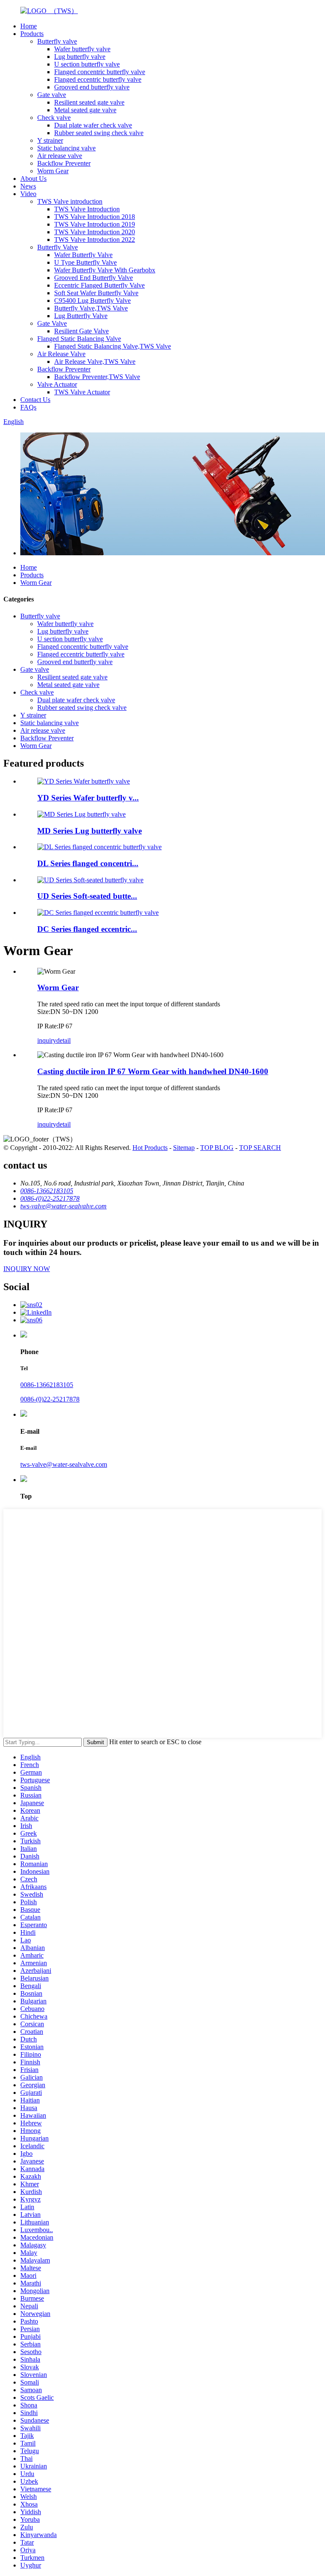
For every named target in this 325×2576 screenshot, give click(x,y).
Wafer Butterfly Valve (83, 255)
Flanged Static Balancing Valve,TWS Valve (113, 346)
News (28, 186)
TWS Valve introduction (70, 201)
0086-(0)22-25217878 (50, 1399)
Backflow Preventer (64, 163)
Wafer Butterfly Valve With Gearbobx (105, 270)
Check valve (54, 118)
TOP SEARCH (260, 1148)
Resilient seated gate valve (89, 102)
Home (29, 26)
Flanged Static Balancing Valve (79, 339)
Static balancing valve (66, 148)
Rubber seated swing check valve (99, 133)
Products (32, 34)
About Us (33, 179)
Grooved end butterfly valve (92, 87)
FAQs (28, 407)
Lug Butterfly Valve (81, 316)
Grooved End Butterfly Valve (94, 278)
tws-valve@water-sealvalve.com (64, 1464)
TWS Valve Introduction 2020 (95, 232)
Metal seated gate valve (85, 110)
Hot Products (150, 1148)
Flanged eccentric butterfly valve (98, 79)
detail (63, 1040)
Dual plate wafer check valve (93, 125)
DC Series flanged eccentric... (87, 929)
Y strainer (50, 140)
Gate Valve (52, 323)
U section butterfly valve (87, 64)
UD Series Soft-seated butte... (87, 896)
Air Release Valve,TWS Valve (95, 361)
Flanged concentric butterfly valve (100, 72)
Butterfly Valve (58, 247)
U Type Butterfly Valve (85, 262)
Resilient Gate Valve (81, 331)
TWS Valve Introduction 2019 (95, 224)
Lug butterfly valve (80, 57)
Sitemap (184, 1148)
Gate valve (52, 95)
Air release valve (60, 156)
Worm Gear (53, 171)
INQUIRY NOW (27, 1269)
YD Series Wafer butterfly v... (88, 798)
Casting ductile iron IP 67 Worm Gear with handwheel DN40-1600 (153, 1071)
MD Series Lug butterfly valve (90, 831)
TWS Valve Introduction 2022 (95, 240)
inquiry (47, 1040)
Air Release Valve (61, 354)
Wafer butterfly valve (82, 49)
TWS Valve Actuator (82, 392)
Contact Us (35, 400)
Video (28, 194)
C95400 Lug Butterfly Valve (92, 301)
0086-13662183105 (47, 1385)
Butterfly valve (57, 41)
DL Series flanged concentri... (88, 863)
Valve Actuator (57, 384)
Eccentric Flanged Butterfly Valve (99, 285)
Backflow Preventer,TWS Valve (97, 377)
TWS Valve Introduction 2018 (95, 217)
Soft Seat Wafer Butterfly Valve (96, 293)
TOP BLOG (217, 1148)
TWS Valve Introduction (87, 209)
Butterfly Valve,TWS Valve (91, 308)
